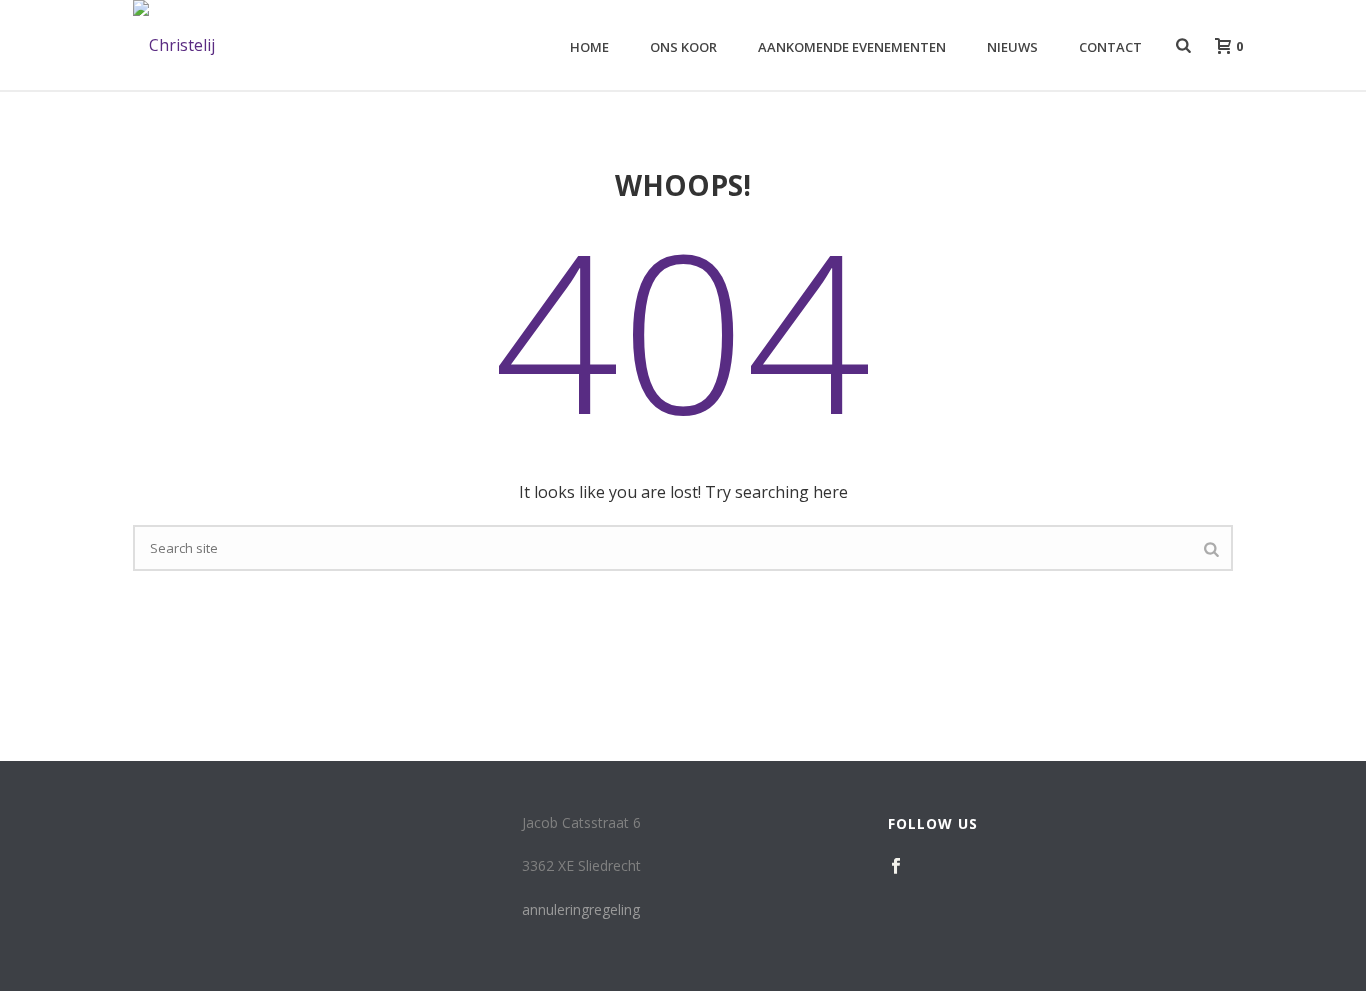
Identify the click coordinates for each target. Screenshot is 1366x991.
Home (589, 47)
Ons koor (683, 47)
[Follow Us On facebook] (896, 867)
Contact (1110, 47)
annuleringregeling (581, 909)
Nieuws (1012, 47)
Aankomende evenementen (852, 47)
